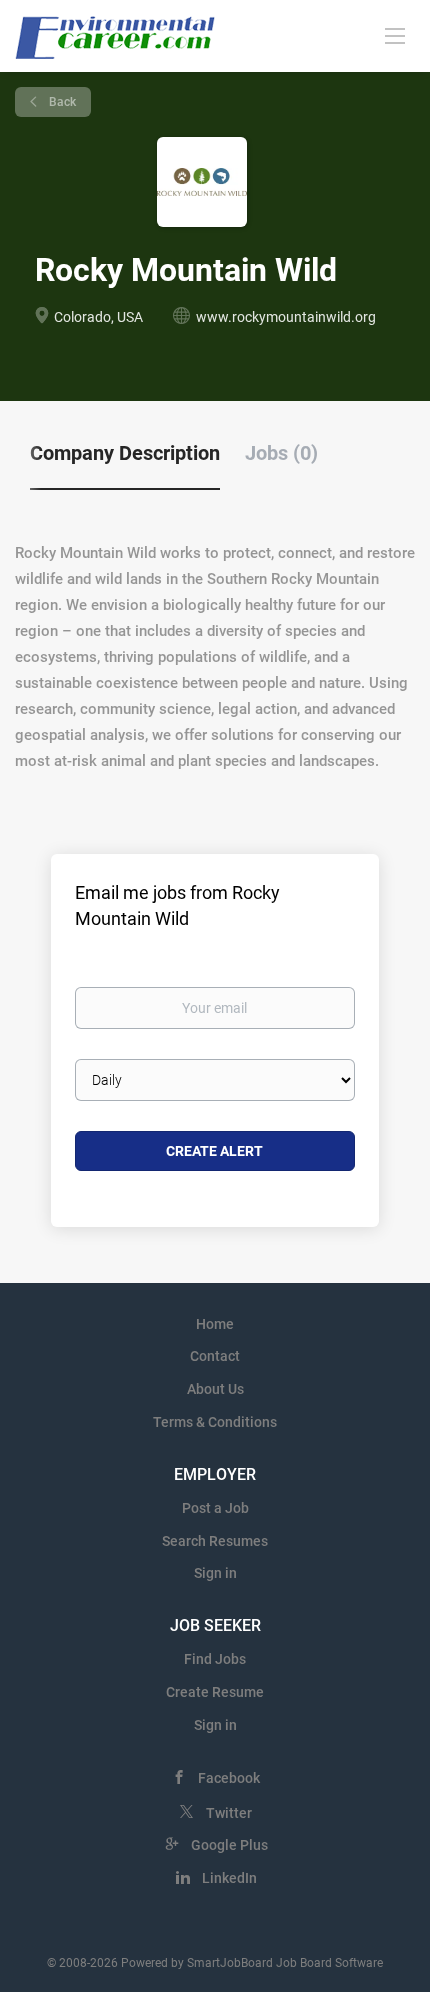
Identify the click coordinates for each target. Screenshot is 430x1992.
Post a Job (215, 1508)
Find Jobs (215, 1659)
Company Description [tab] (125, 453)
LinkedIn (229, 1878)
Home (215, 1324)
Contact (215, 1356)
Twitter (229, 1813)
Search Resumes (215, 1541)
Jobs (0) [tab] (281, 453)
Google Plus (229, 1845)
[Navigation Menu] (395, 35)
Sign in (215, 1573)
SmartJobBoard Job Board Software (285, 1963)
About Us (215, 1389)
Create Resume (215, 1692)
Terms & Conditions (215, 1422)
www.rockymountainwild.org (286, 317)
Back (61, 102)
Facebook (229, 1778)
